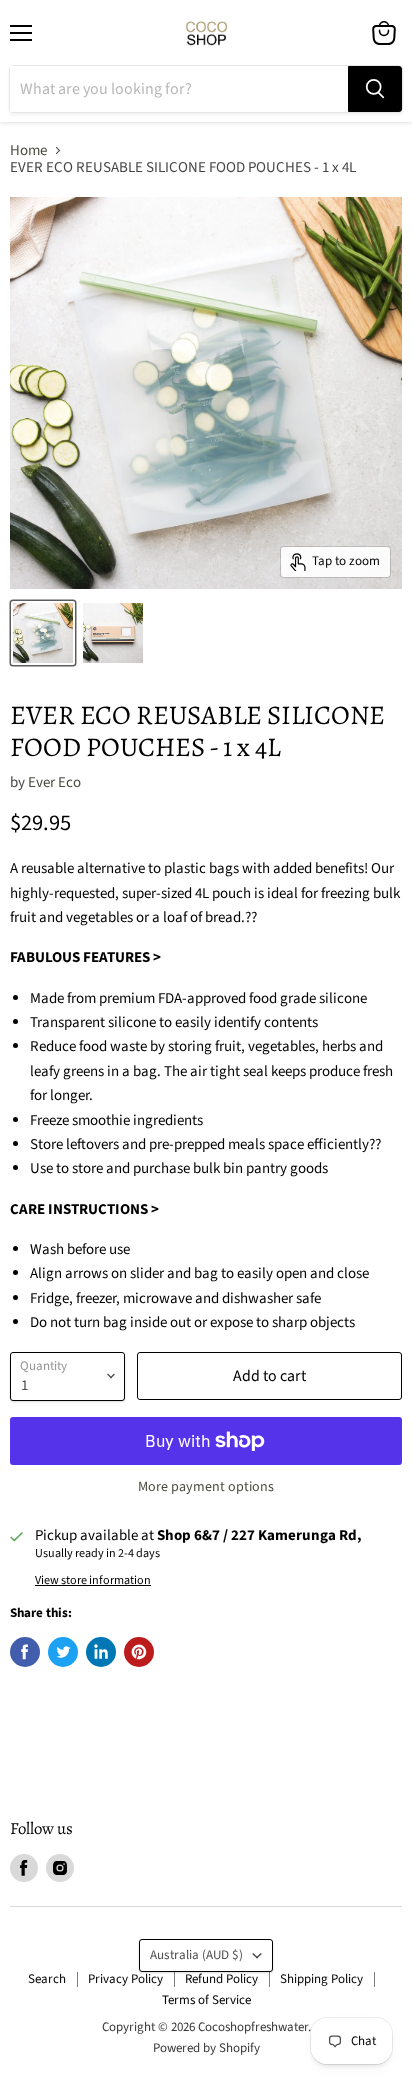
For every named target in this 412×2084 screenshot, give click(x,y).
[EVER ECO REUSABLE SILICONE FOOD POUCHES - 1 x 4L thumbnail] (43, 633)
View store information (93, 1581)
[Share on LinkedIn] (101, 1652)
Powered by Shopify (206, 2048)
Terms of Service (206, 2000)
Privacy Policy (125, 1979)
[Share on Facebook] (25, 1652)
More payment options (206, 1487)
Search (47, 1979)
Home (28, 150)
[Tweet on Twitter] (63, 1652)
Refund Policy (221, 1979)
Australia (196, 1955)
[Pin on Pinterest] (139, 1652)
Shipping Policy (321, 1979)
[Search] (375, 89)
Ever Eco (54, 782)
